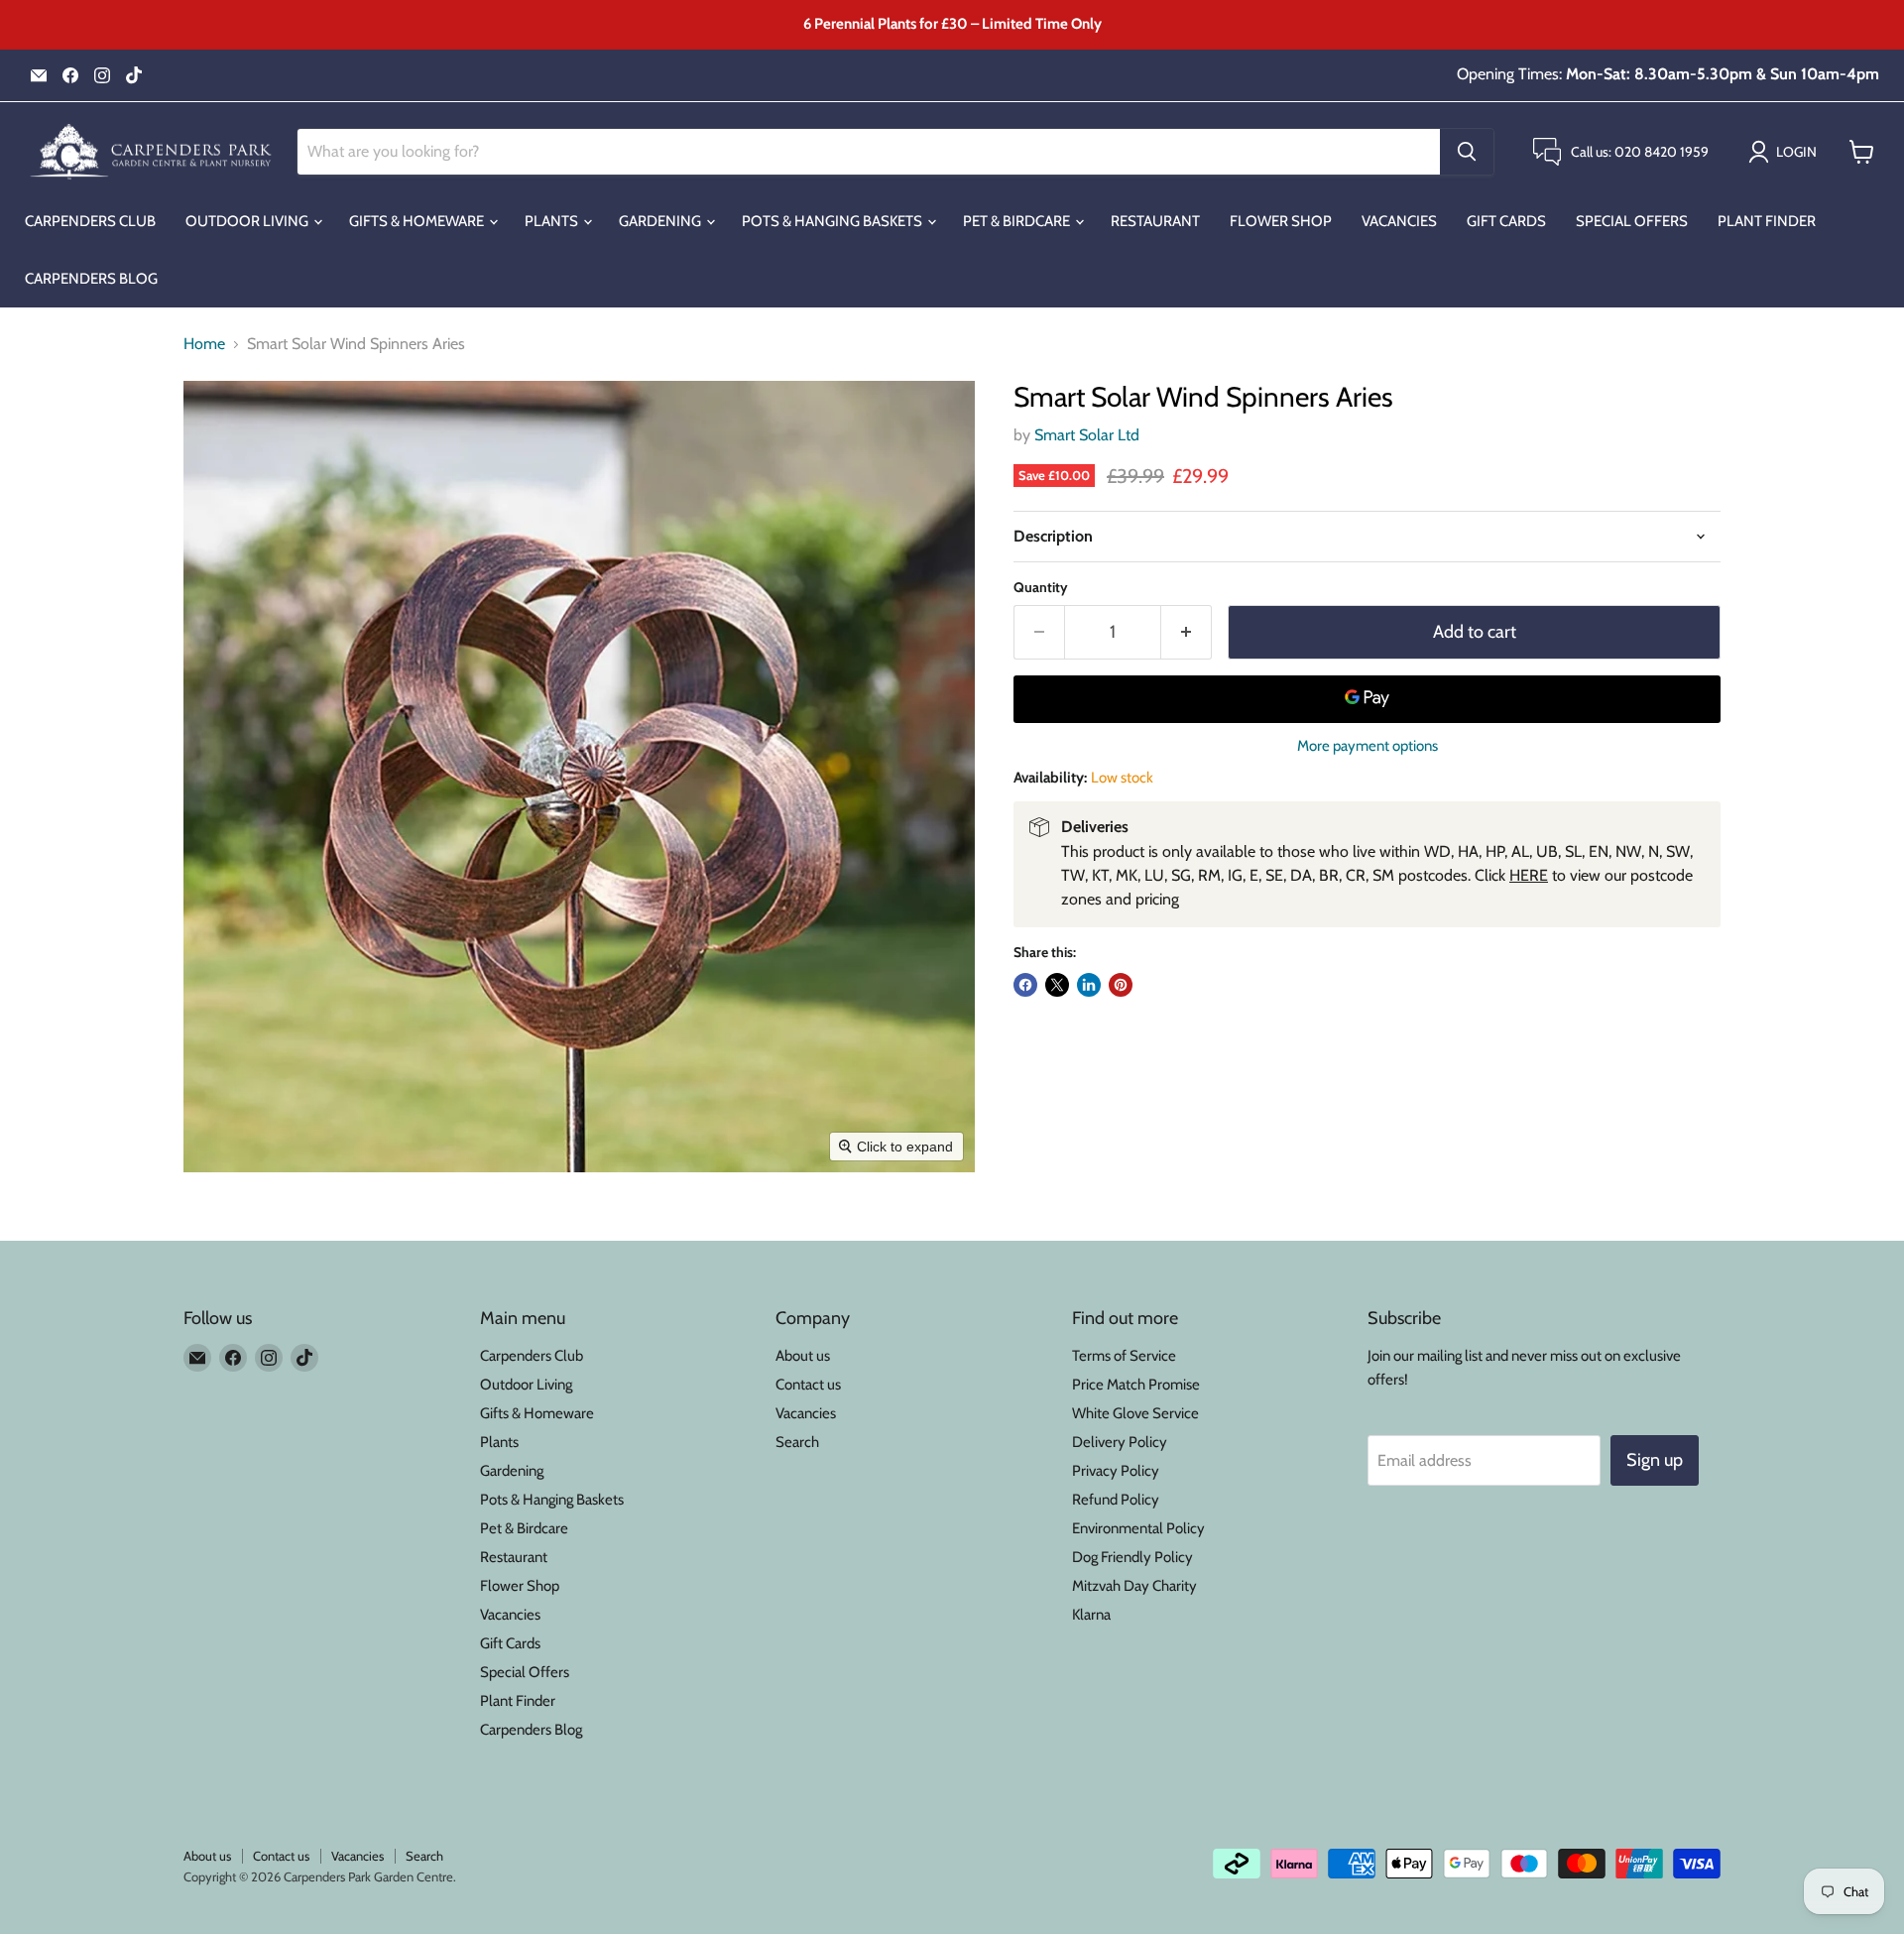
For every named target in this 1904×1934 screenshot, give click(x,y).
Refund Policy (1116, 1500)
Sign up (1655, 1460)
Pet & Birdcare (1018, 221)
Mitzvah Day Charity (1134, 1586)
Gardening (661, 221)
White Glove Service (1135, 1413)
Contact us (808, 1385)
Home (204, 344)
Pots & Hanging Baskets (833, 221)
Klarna (1091, 1615)
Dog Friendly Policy (1132, 1557)
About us (803, 1356)
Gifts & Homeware (418, 221)
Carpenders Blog (91, 279)
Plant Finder (1767, 221)
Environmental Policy (1138, 1528)
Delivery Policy (1120, 1442)
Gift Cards (1506, 221)
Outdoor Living (248, 221)
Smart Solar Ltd (1087, 435)
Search (797, 1442)
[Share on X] (1057, 985)
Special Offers (1632, 221)
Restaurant (1155, 221)
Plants (553, 221)
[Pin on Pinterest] (1121, 985)
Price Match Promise (1136, 1385)
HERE (1529, 875)
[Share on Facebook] (1025, 985)
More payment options (1368, 746)
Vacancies (1399, 221)
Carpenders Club (90, 221)
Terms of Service (1124, 1356)
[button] (1786, 152)
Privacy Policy (1116, 1471)
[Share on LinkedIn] (1089, 985)
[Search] (1467, 152)
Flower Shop (1281, 221)
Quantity (1041, 587)
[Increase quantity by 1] (1187, 632)
